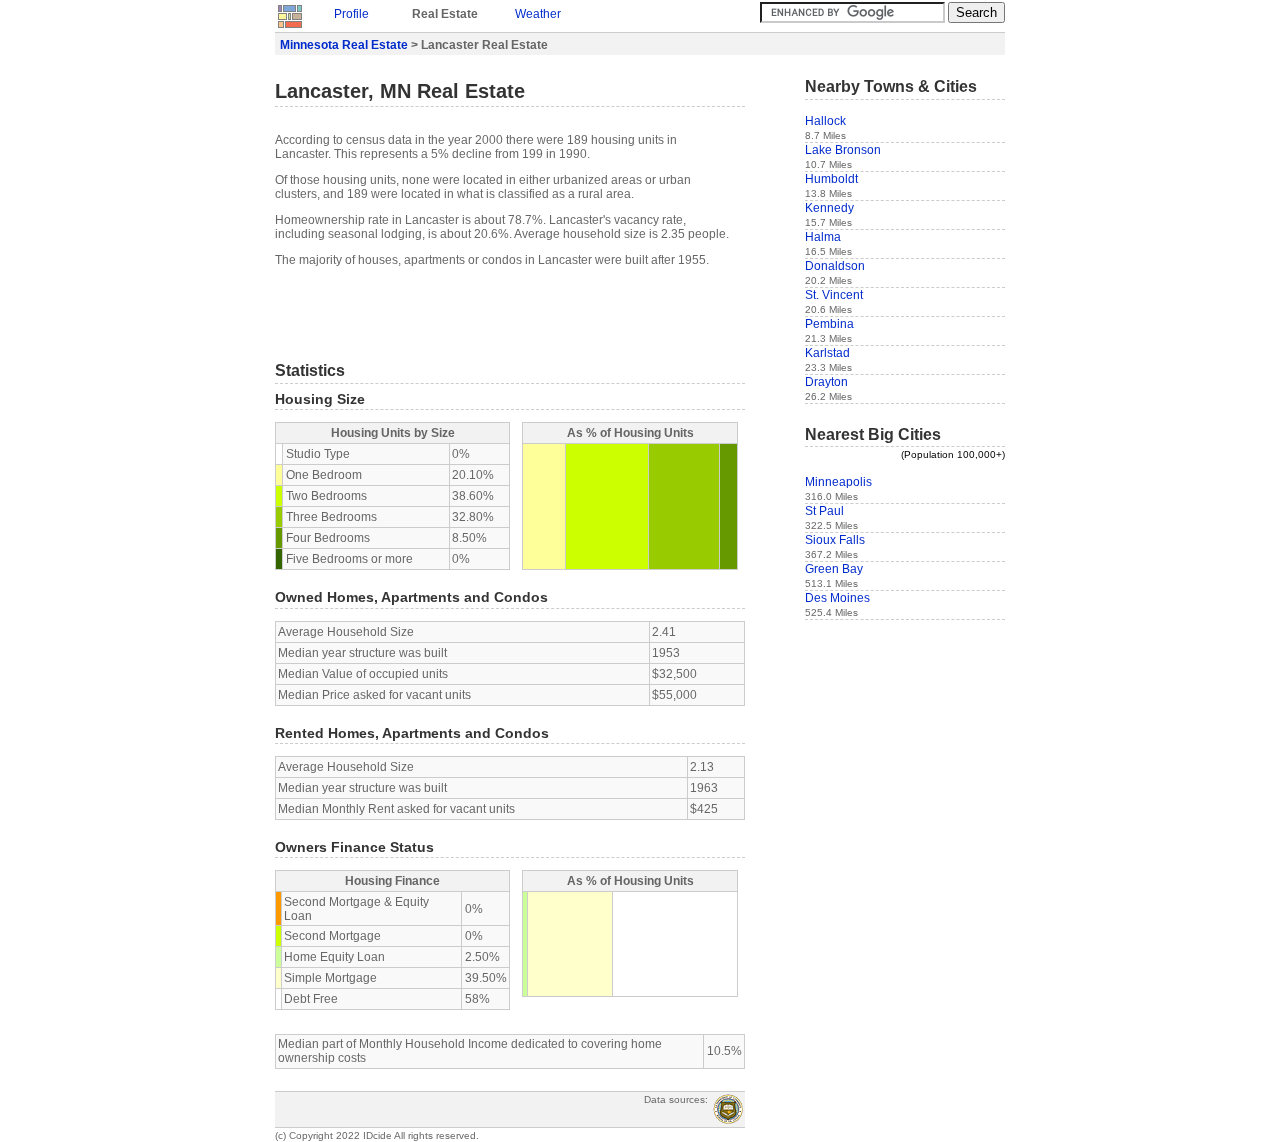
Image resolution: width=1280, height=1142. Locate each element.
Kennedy (829, 208)
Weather (538, 14)
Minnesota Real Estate (344, 45)
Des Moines (837, 598)
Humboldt (831, 179)
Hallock (825, 121)
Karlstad (827, 353)
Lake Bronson (843, 150)
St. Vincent (834, 295)
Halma (823, 237)
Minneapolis (838, 482)
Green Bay (834, 569)
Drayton (826, 382)
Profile (351, 14)
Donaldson (835, 266)
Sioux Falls (835, 540)
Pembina (829, 324)
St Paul (824, 511)
